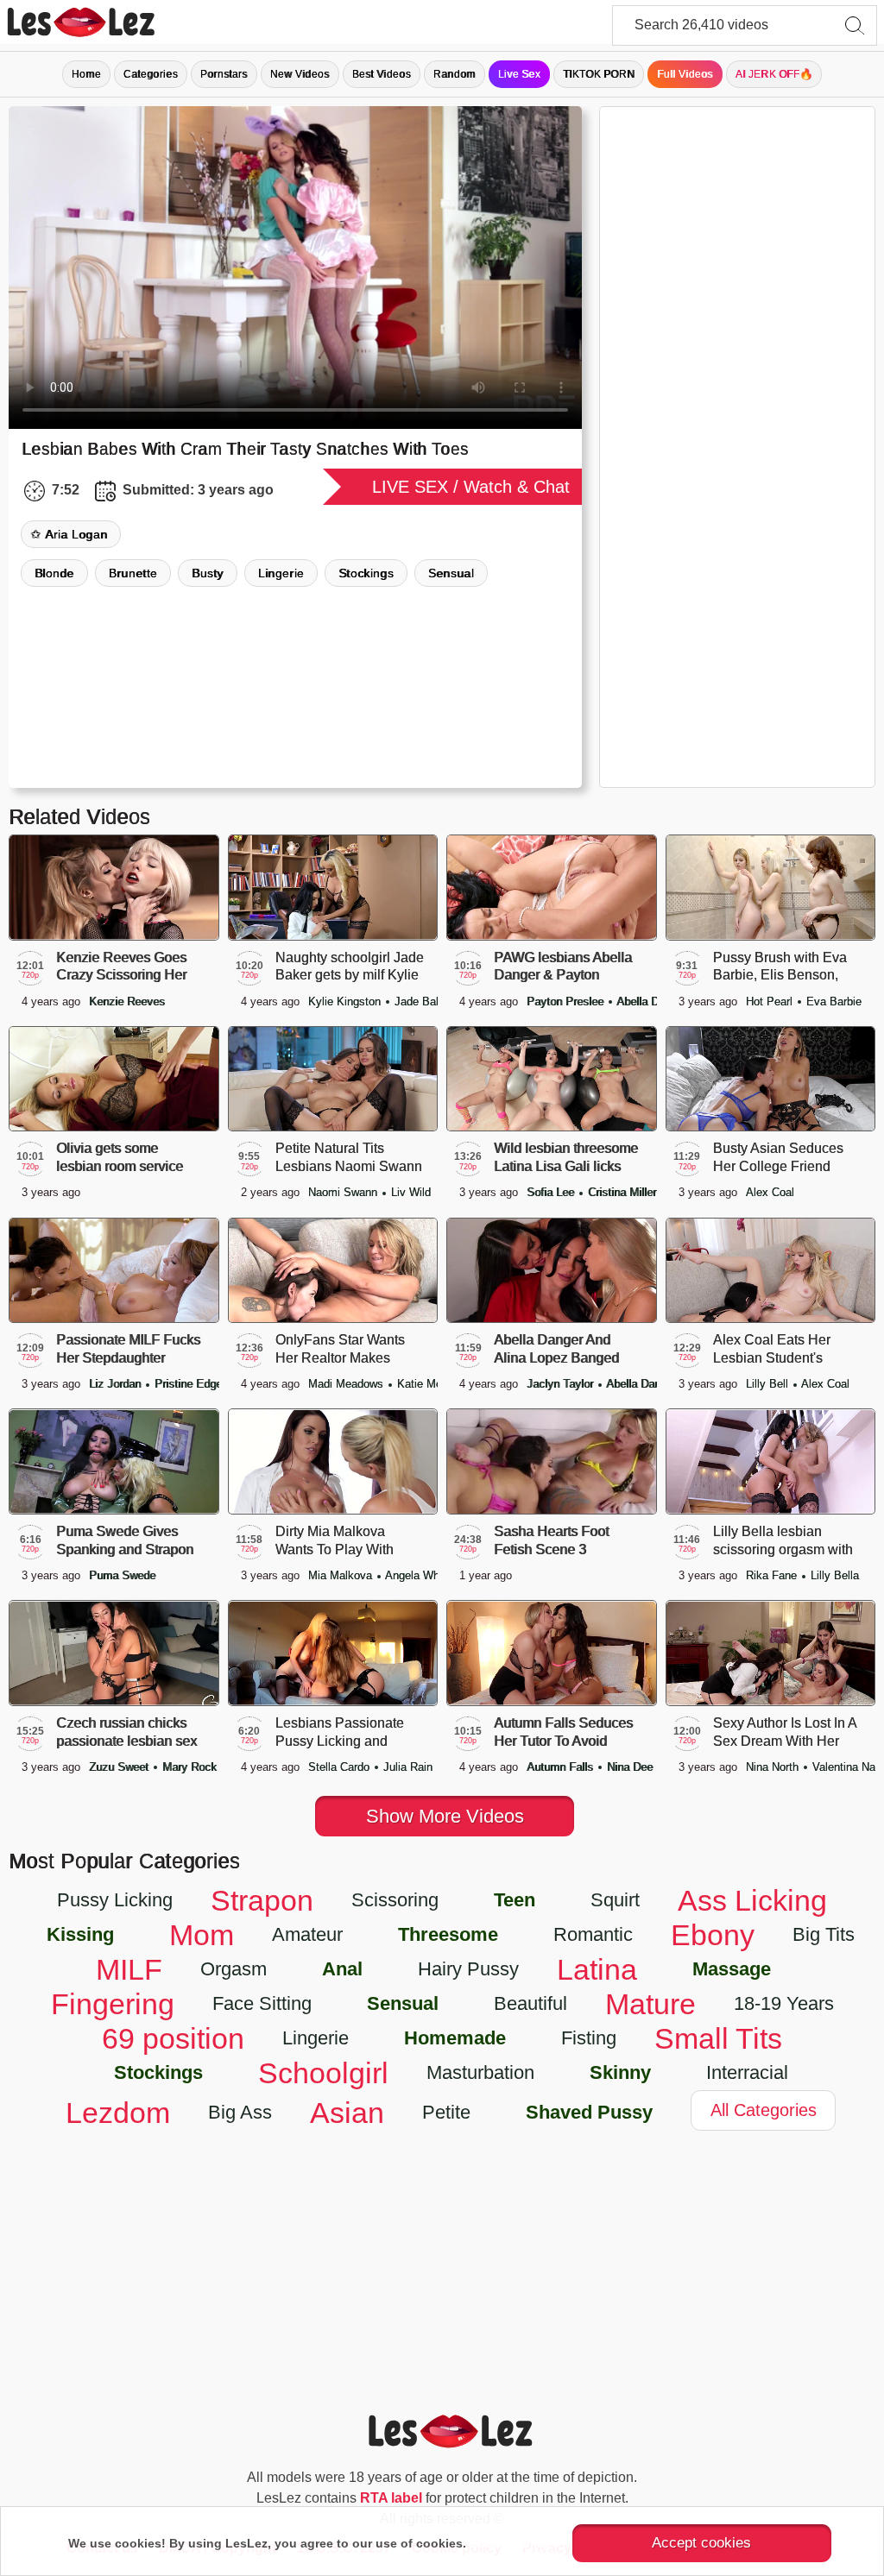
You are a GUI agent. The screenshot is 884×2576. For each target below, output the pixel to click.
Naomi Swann (344, 1192)
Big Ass (240, 2112)
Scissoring (395, 1900)
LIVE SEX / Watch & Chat (471, 487)
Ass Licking (752, 1900)
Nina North (774, 1767)
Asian (347, 2113)
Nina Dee (630, 1767)
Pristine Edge (188, 1384)
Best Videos (382, 74)
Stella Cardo (341, 1767)
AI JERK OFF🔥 (774, 74)
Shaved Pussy (589, 2112)
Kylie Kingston (346, 1001)
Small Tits (718, 2038)
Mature (650, 2004)
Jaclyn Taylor (562, 1384)
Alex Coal (770, 1192)
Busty (208, 573)
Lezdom (118, 2113)
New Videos (300, 74)
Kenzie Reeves (127, 1001)
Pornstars (224, 74)
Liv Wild (411, 1192)
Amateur (307, 1934)
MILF (129, 1969)
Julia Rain (408, 1767)
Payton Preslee (567, 1001)
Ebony (713, 1935)
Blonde (54, 573)
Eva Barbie (834, 1001)
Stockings (366, 573)
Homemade (455, 2038)
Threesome (448, 1934)
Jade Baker (423, 1001)
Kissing (80, 1934)
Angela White (418, 1575)
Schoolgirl (323, 2073)
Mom (202, 1935)
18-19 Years (784, 2003)
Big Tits (824, 1934)
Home (86, 74)
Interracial (747, 2072)
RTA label (391, 2498)
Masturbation (480, 2072)
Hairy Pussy (468, 1969)
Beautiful (530, 2003)
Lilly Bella (835, 1575)
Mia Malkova (342, 1575)
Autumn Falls (562, 1767)
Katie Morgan (430, 1384)
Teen (515, 1900)
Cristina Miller (622, 1192)
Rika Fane (773, 1575)
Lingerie (281, 573)
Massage (732, 1969)
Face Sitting (262, 2003)
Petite (446, 2112)
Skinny (620, 2072)
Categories (151, 74)
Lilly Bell (769, 1384)
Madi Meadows (347, 1384)
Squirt (615, 1900)
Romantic (593, 1934)
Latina (597, 1969)
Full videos (685, 74)
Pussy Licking (115, 1900)
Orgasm (234, 1969)
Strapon (262, 1900)
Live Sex (519, 74)
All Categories (764, 2110)
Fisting (589, 2038)
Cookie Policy (510, 2543)
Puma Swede (122, 1575)
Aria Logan (76, 534)
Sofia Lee (552, 1192)
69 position (173, 2038)
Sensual (451, 573)
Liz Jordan (117, 1384)
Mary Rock (189, 1767)
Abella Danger (651, 1001)
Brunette (133, 573)
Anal (342, 1969)
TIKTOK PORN (599, 74)
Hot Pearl (771, 1001)
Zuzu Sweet (120, 1767)
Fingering (113, 2004)
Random (455, 74)
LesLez (104, 22)
